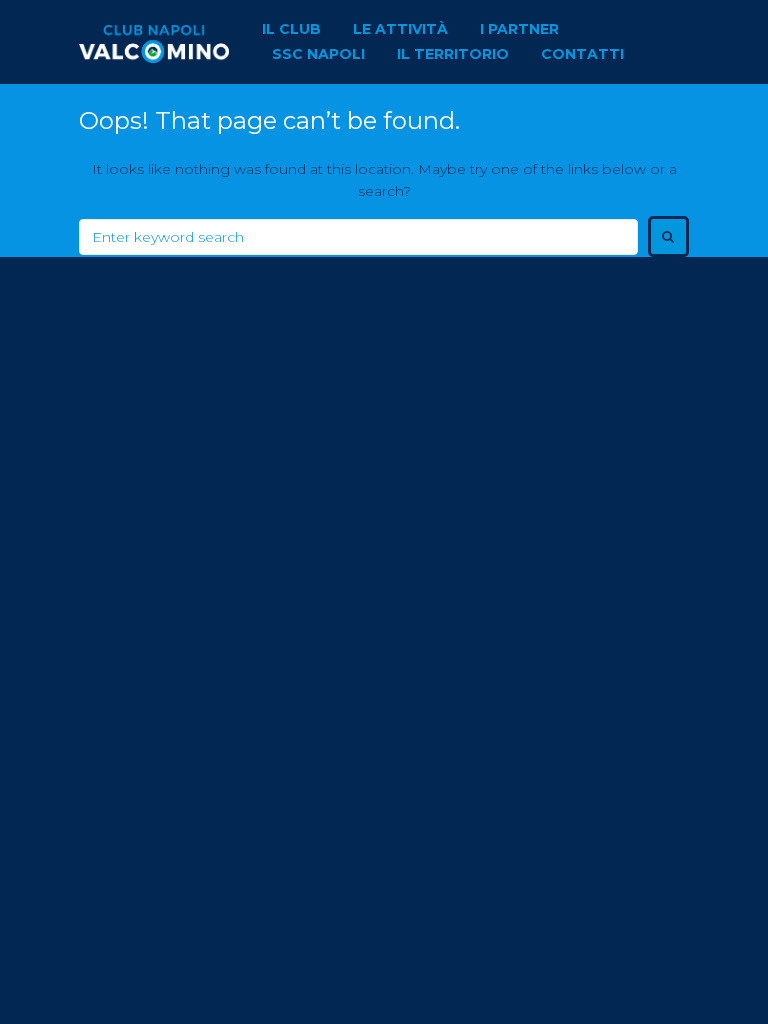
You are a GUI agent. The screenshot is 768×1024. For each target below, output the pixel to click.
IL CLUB (291, 29)
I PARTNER (519, 29)
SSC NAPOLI (318, 54)
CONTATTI (582, 54)
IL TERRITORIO (453, 54)
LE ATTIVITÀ (400, 29)
